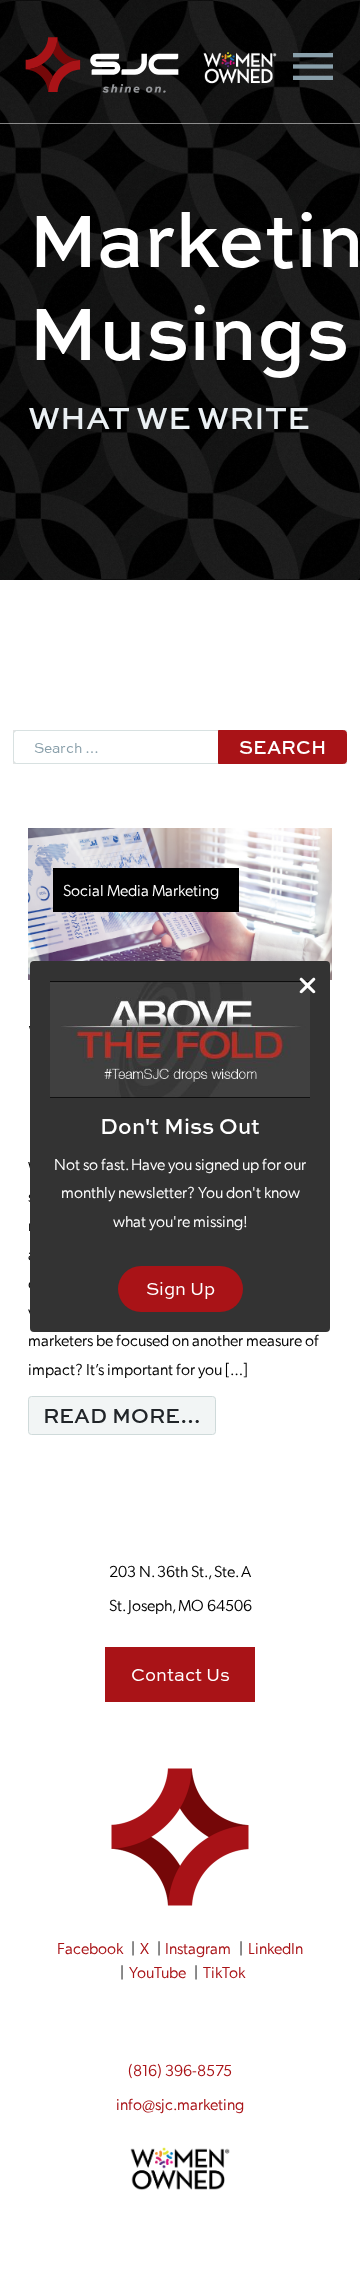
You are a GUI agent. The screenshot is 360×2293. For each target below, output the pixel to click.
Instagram (198, 1947)
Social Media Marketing (141, 889)
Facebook (90, 1947)
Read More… (129, 1414)
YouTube (157, 1971)
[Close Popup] (307, 984)
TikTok (224, 1971)
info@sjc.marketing (180, 2103)
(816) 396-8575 (180, 2069)
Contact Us (180, 1674)
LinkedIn (275, 1947)
